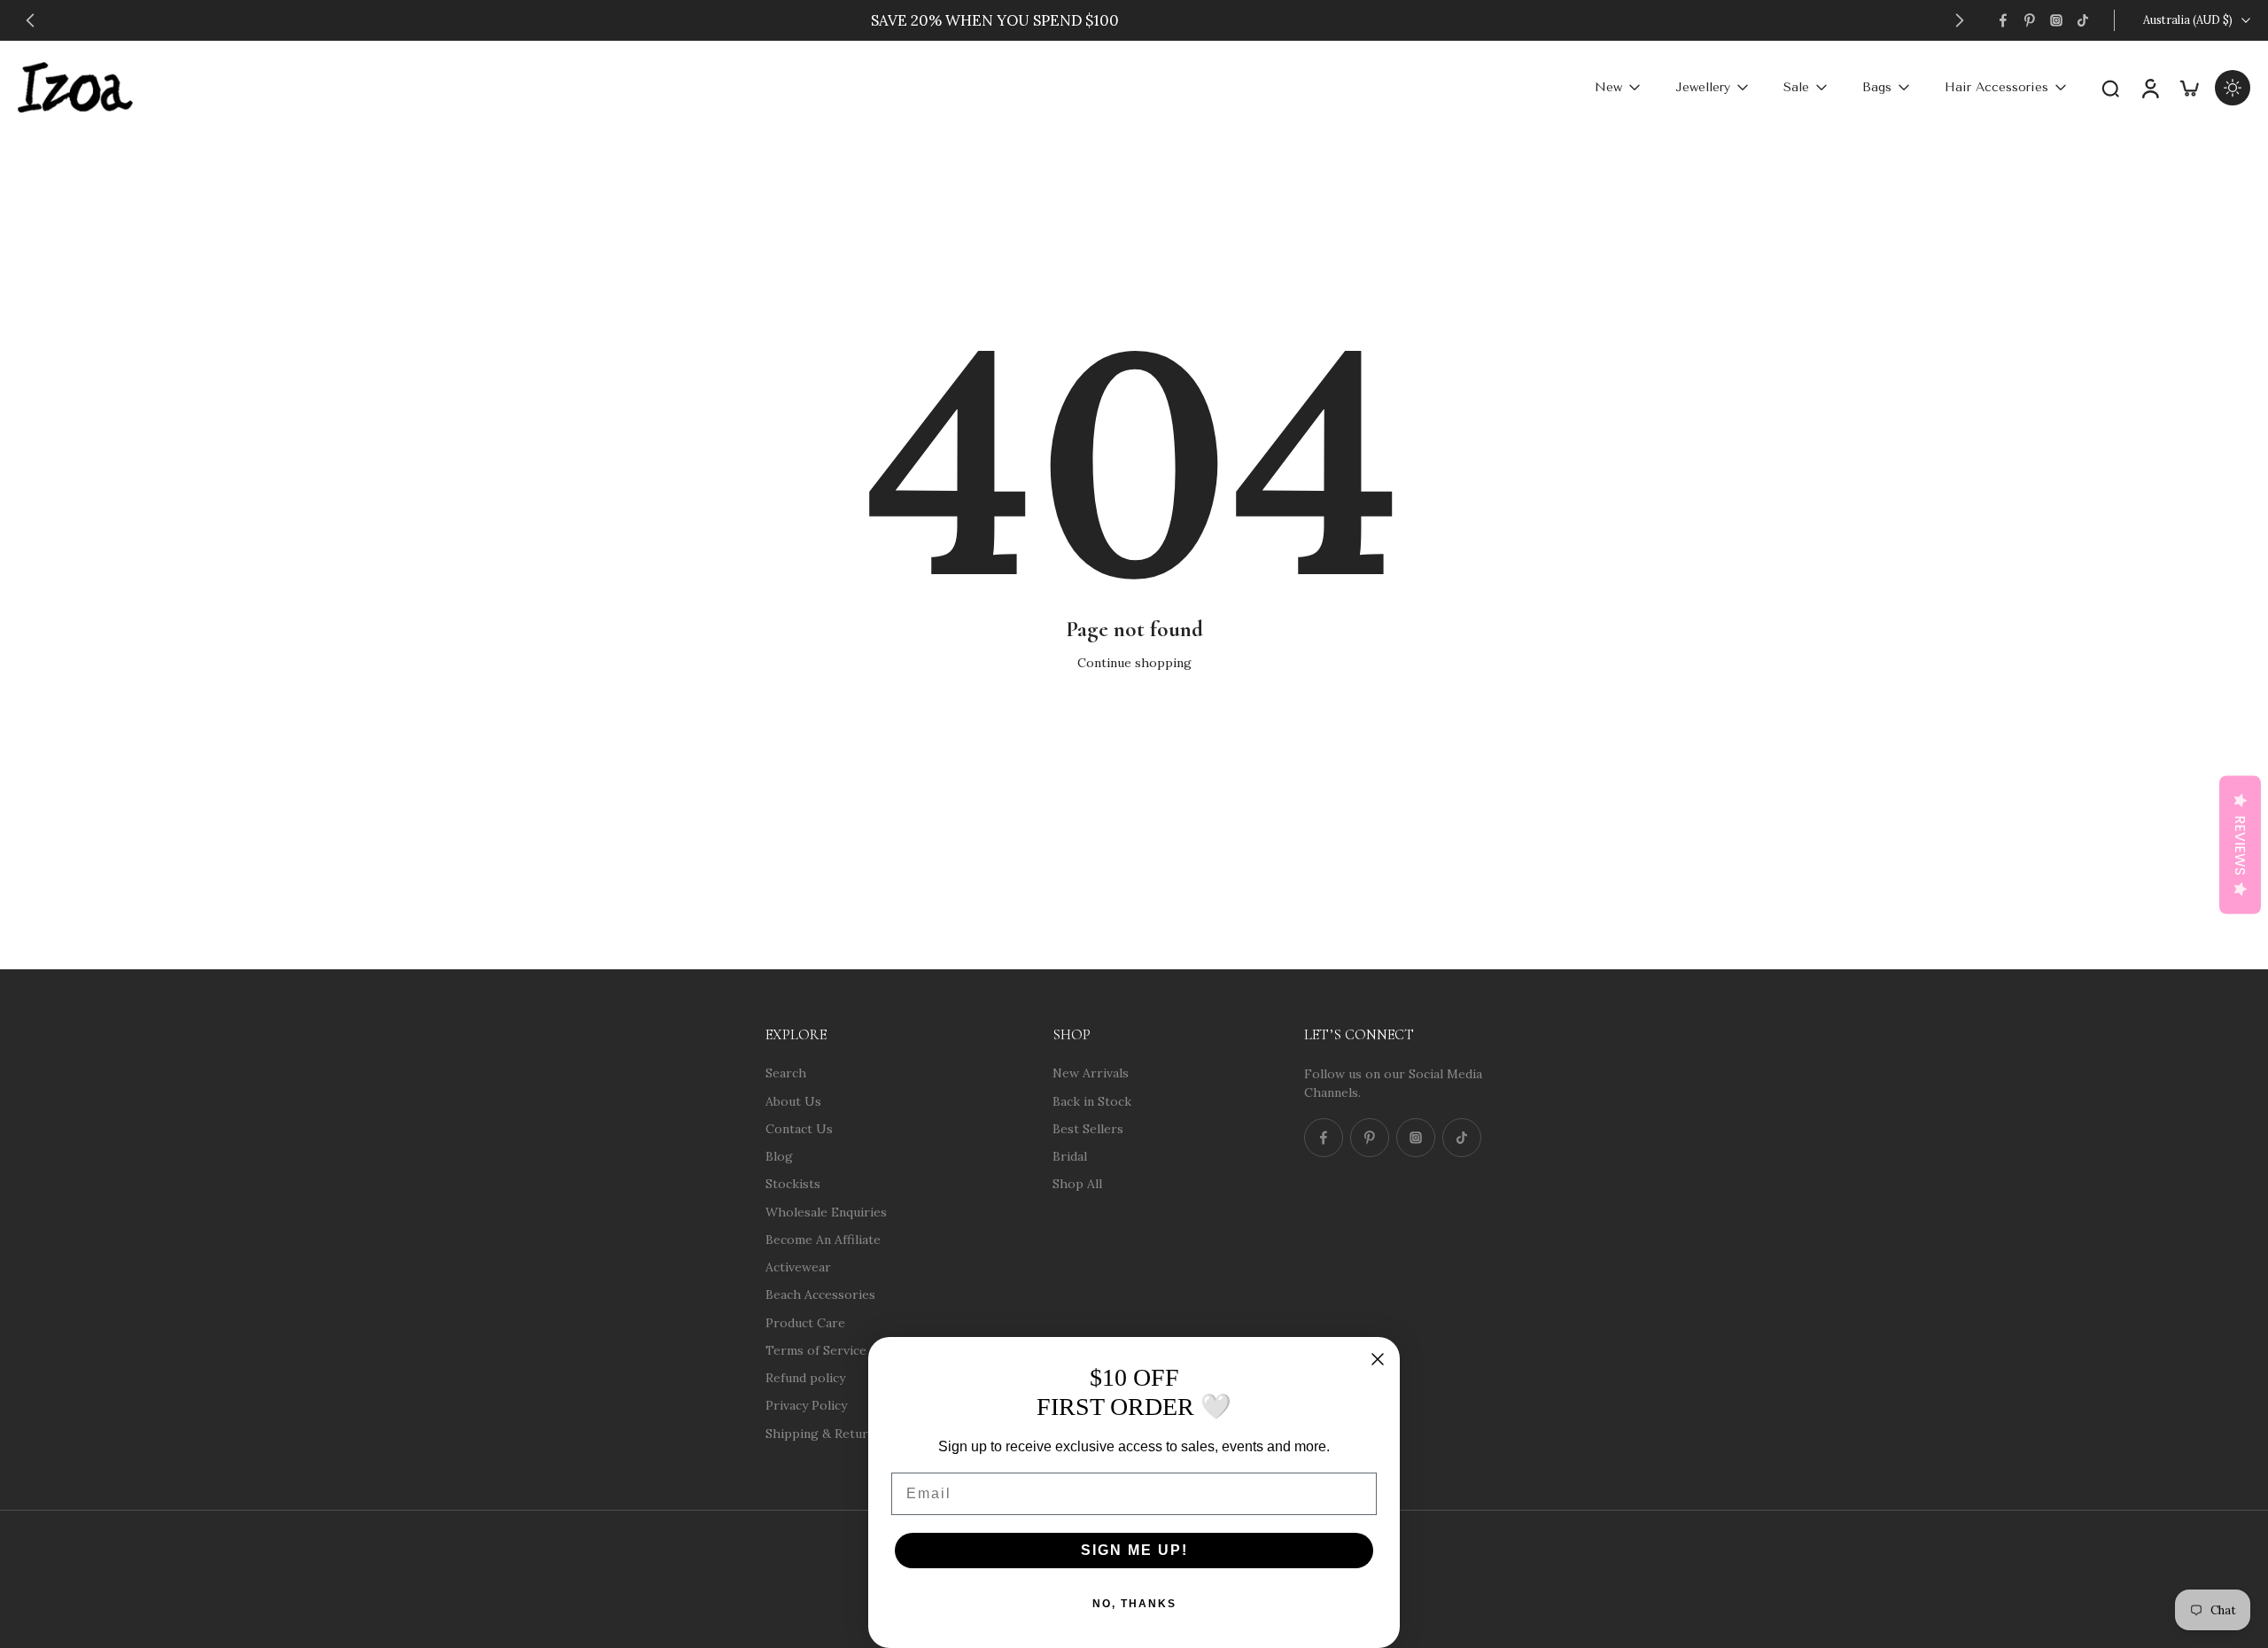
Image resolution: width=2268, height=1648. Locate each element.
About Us (793, 1100)
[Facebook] (2003, 20)
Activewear (798, 1267)
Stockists (793, 1184)
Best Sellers (1088, 1128)
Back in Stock (1092, 1100)
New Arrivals (1091, 1073)
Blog (779, 1156)
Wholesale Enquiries (826, 1211)
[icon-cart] (2188, 87)
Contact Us (799, 1128)
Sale (1796, 87)
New (1608, 87)
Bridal (1070, 1156)
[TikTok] (2083, 20)
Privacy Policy (806, 1405)
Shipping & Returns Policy (843, 1433)
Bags (1877, 87)
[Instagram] (2056, 20)
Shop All (1077, 1184)
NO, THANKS (1134, 1604)
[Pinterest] (2030, 20)
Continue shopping (1134, 663)
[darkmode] (2233, 88)
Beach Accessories (820, 1294)
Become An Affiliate (823, 1239)
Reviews (2240, 845)
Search (786, 1073)
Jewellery (1703, 87)
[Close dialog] (1378, 1359)
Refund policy (805, 1378)
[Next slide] (1960, 20)
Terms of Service (816, 1349)
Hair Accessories (1996, 87)
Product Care (805, 1322)
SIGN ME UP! (1134, 1550)
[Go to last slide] (30, 20)
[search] (2110, 88)
